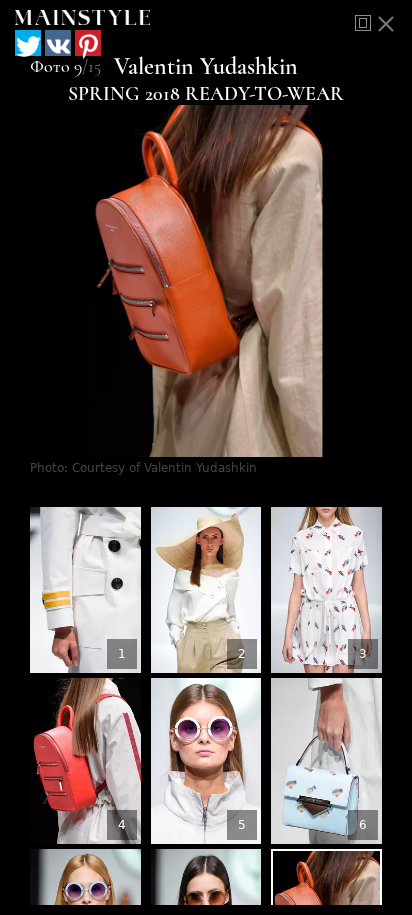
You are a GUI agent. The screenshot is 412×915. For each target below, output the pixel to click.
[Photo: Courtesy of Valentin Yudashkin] (85, 590)
